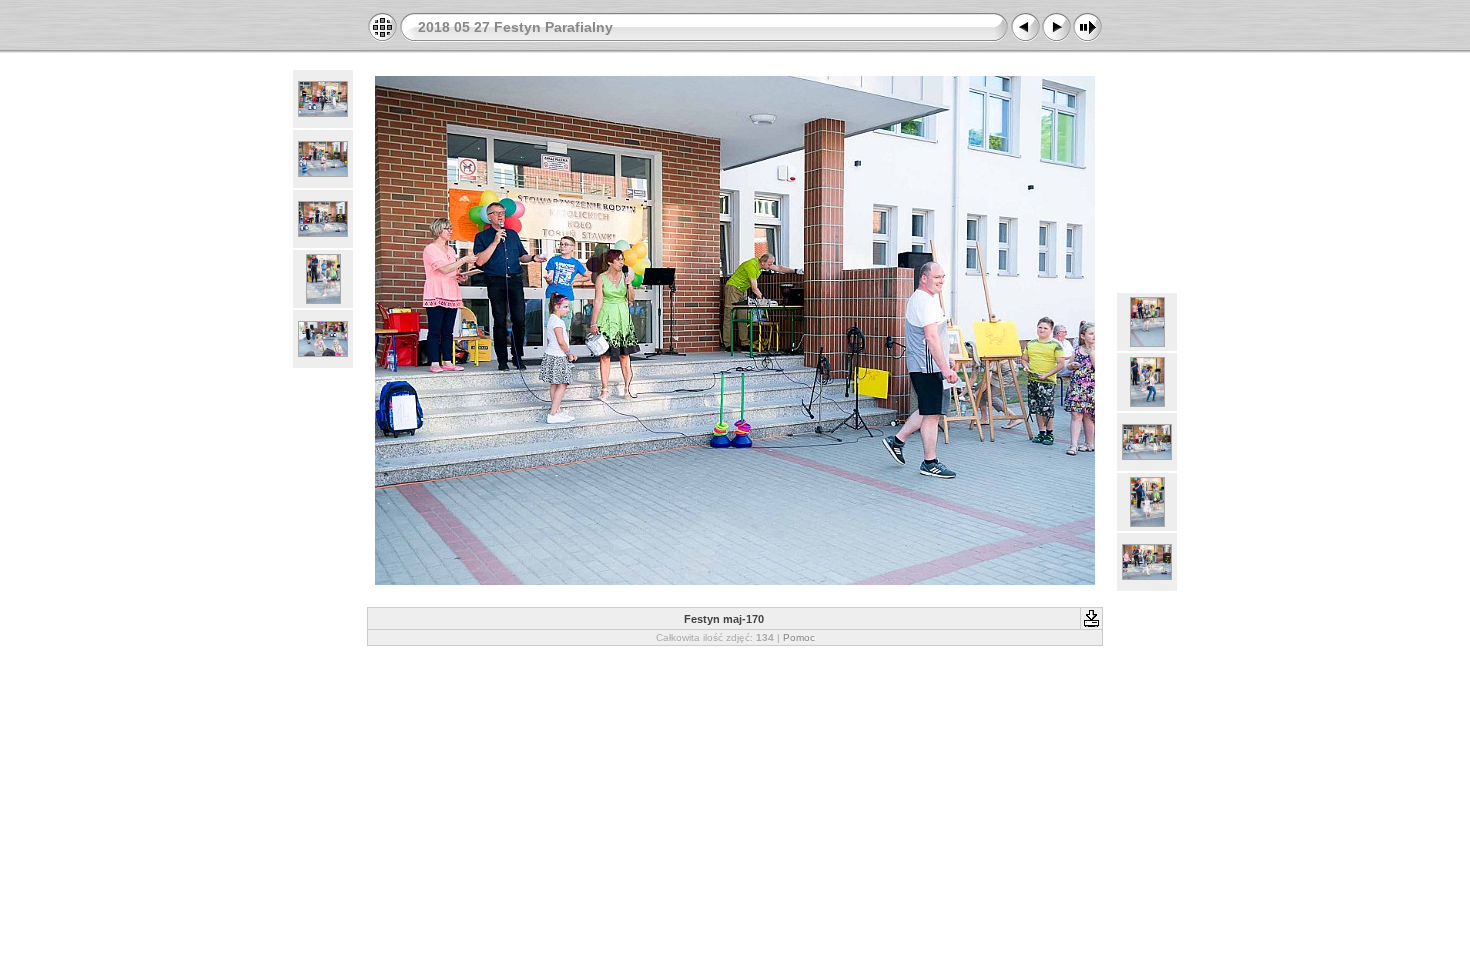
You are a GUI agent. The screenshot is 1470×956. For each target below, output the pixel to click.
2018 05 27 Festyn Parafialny (515, 27)
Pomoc (799, 637)
